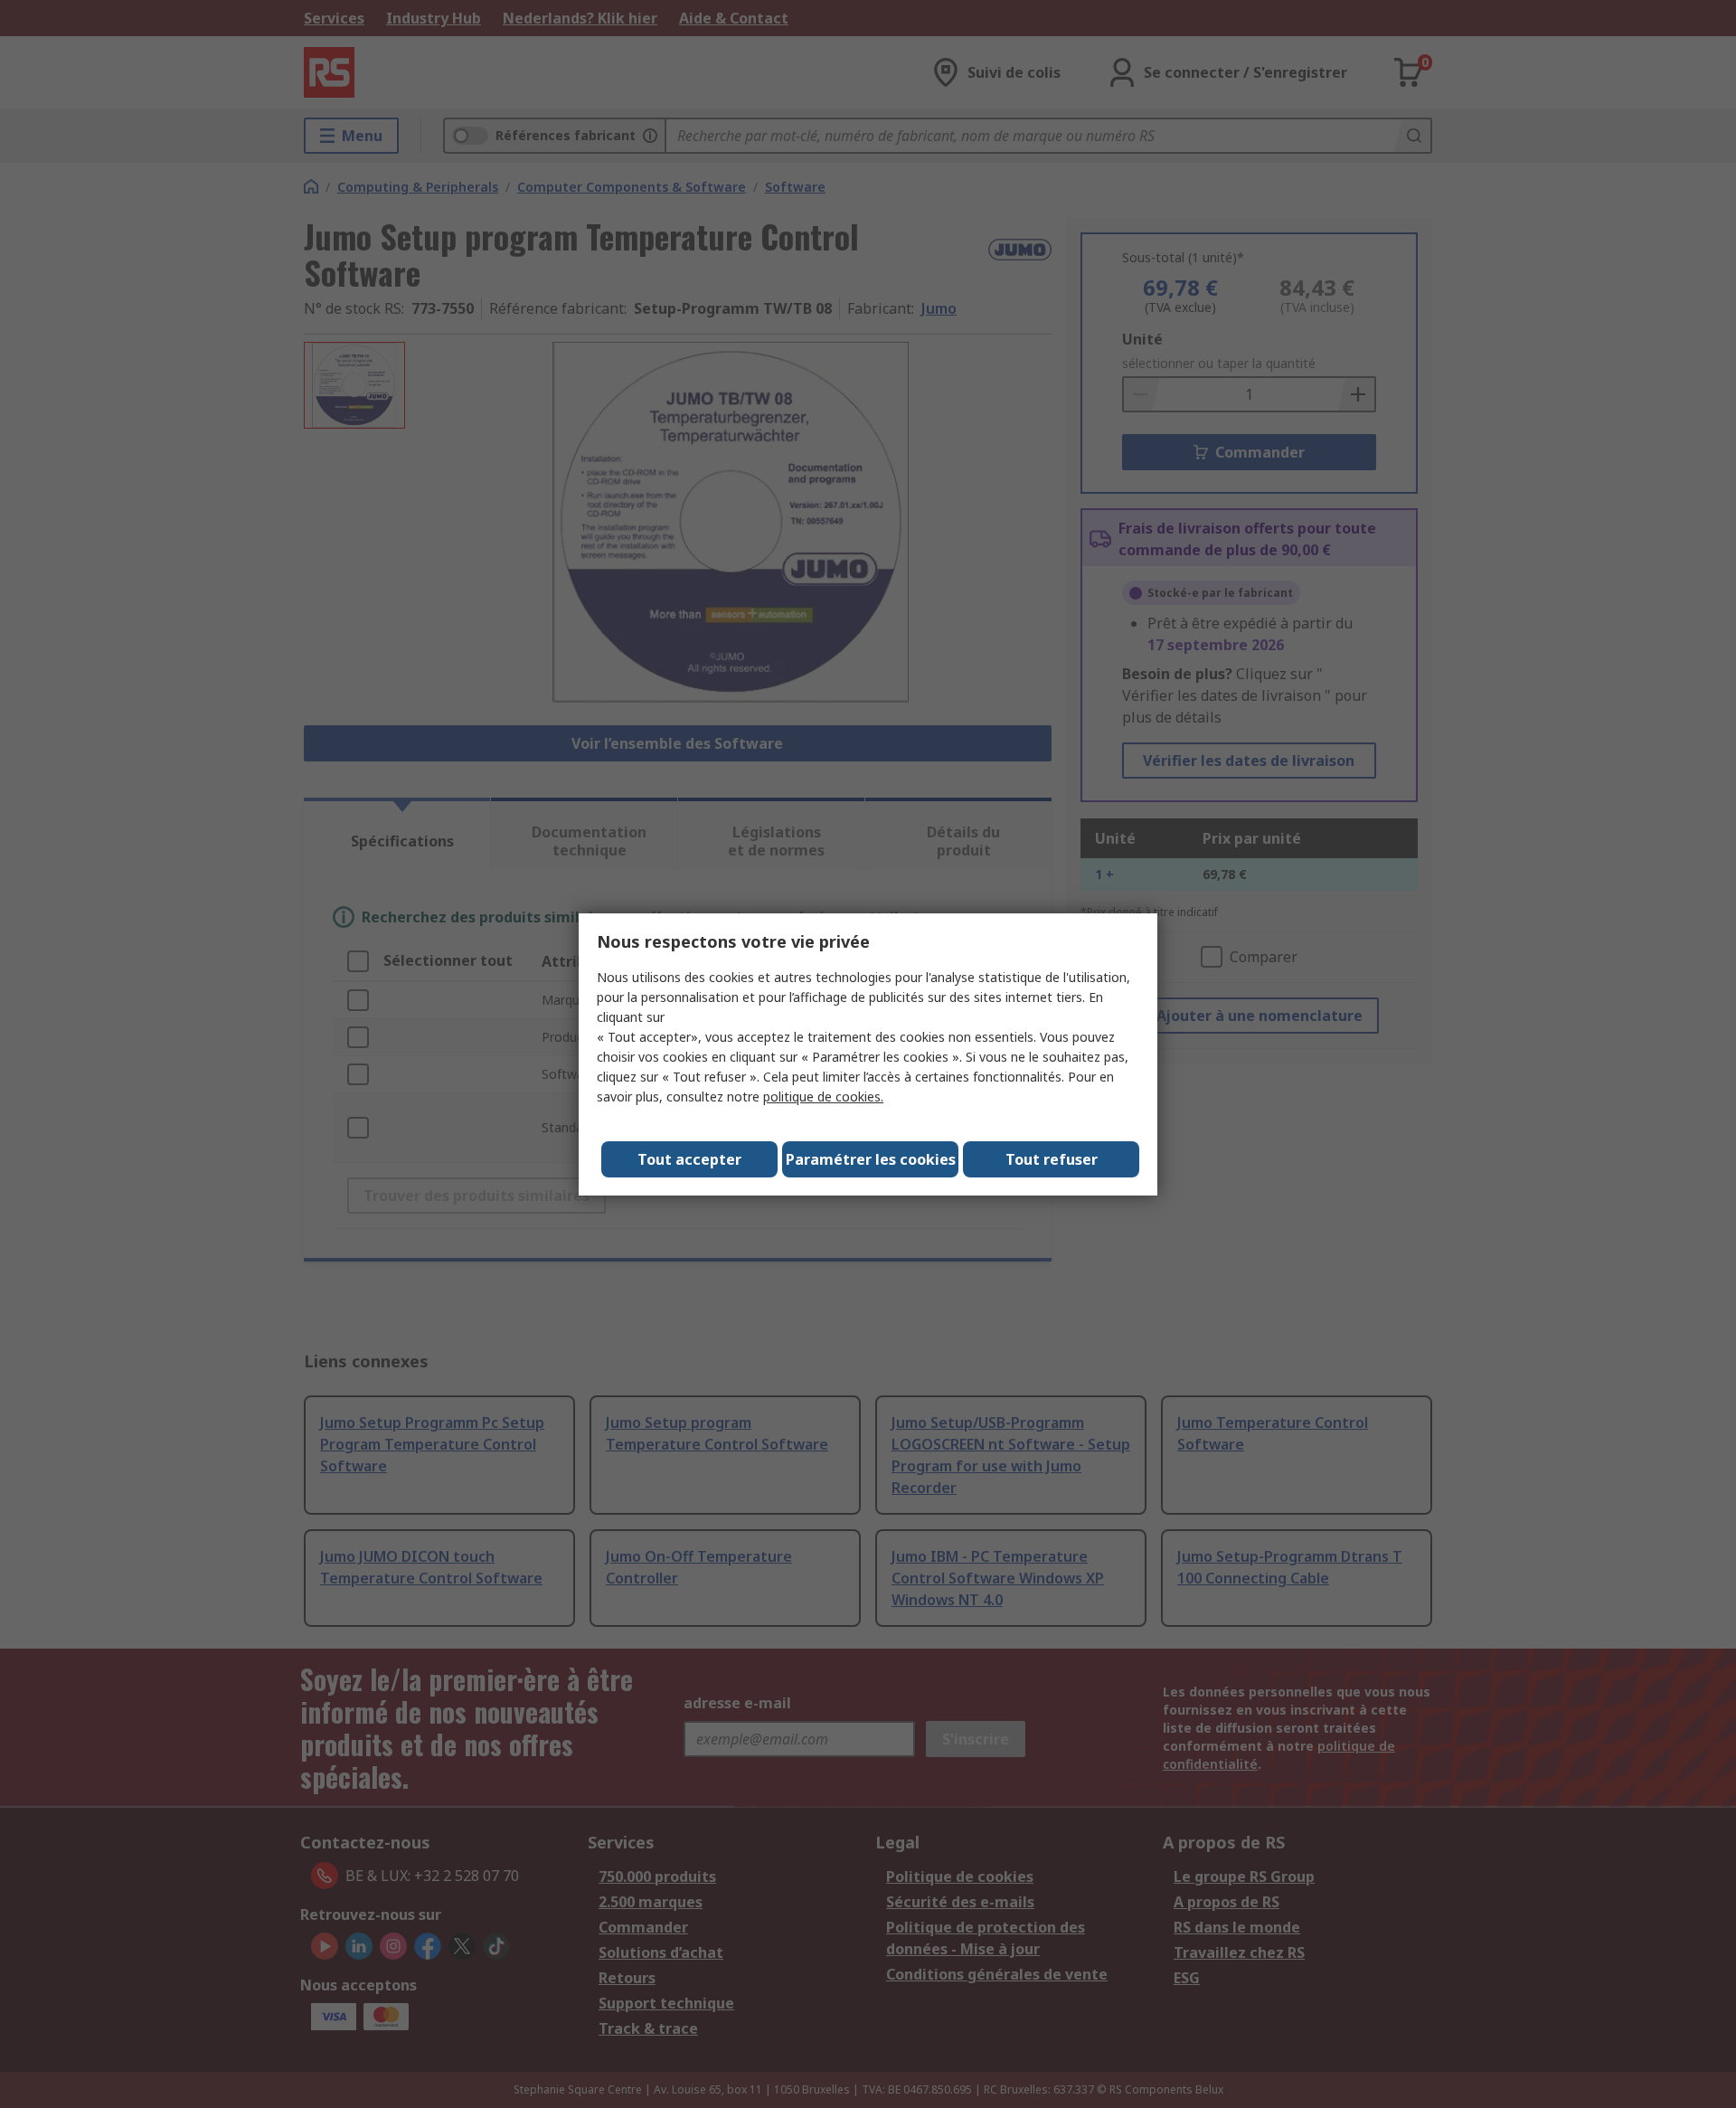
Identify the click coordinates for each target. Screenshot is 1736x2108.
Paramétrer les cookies (871, 1159)
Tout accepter (689, 1159)
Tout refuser (1052, 1159)
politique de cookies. (823, 1097)
